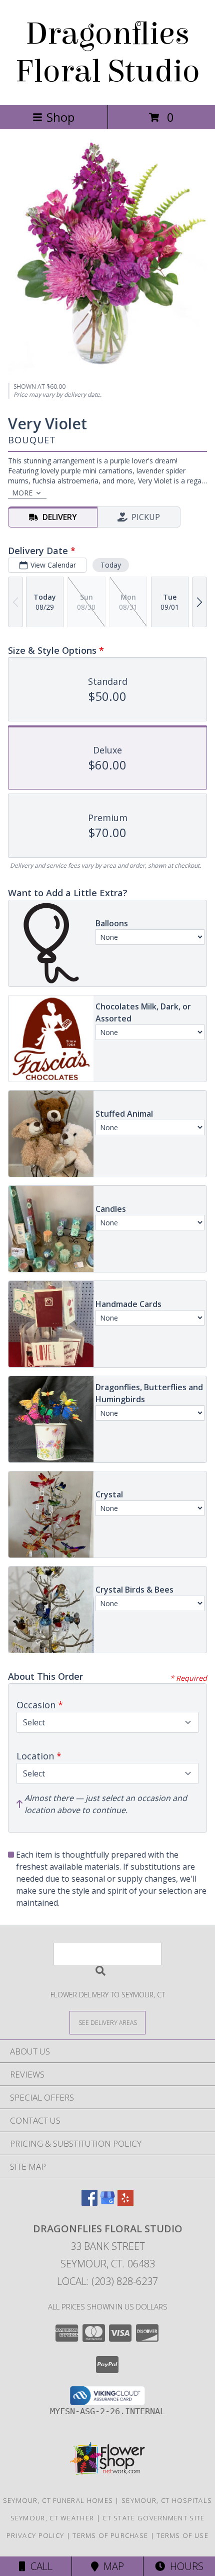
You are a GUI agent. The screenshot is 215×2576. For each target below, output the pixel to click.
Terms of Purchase (110, 2535)
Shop (60, 117)
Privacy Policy (35, 2535)
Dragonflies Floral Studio (108, 53)
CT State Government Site (153, 2518)
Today (111, 565)
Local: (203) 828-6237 (107, 2281)
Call (39, 2566)
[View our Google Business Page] (107, 2203)
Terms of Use (182, 2535)
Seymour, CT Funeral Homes (58, 2500)
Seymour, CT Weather (52, 2518)
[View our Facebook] (89, 2203)
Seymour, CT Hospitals (167, 2500)
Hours (184, 2566)
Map (111, 2566)
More (22, 493)
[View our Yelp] (125, 2203)
